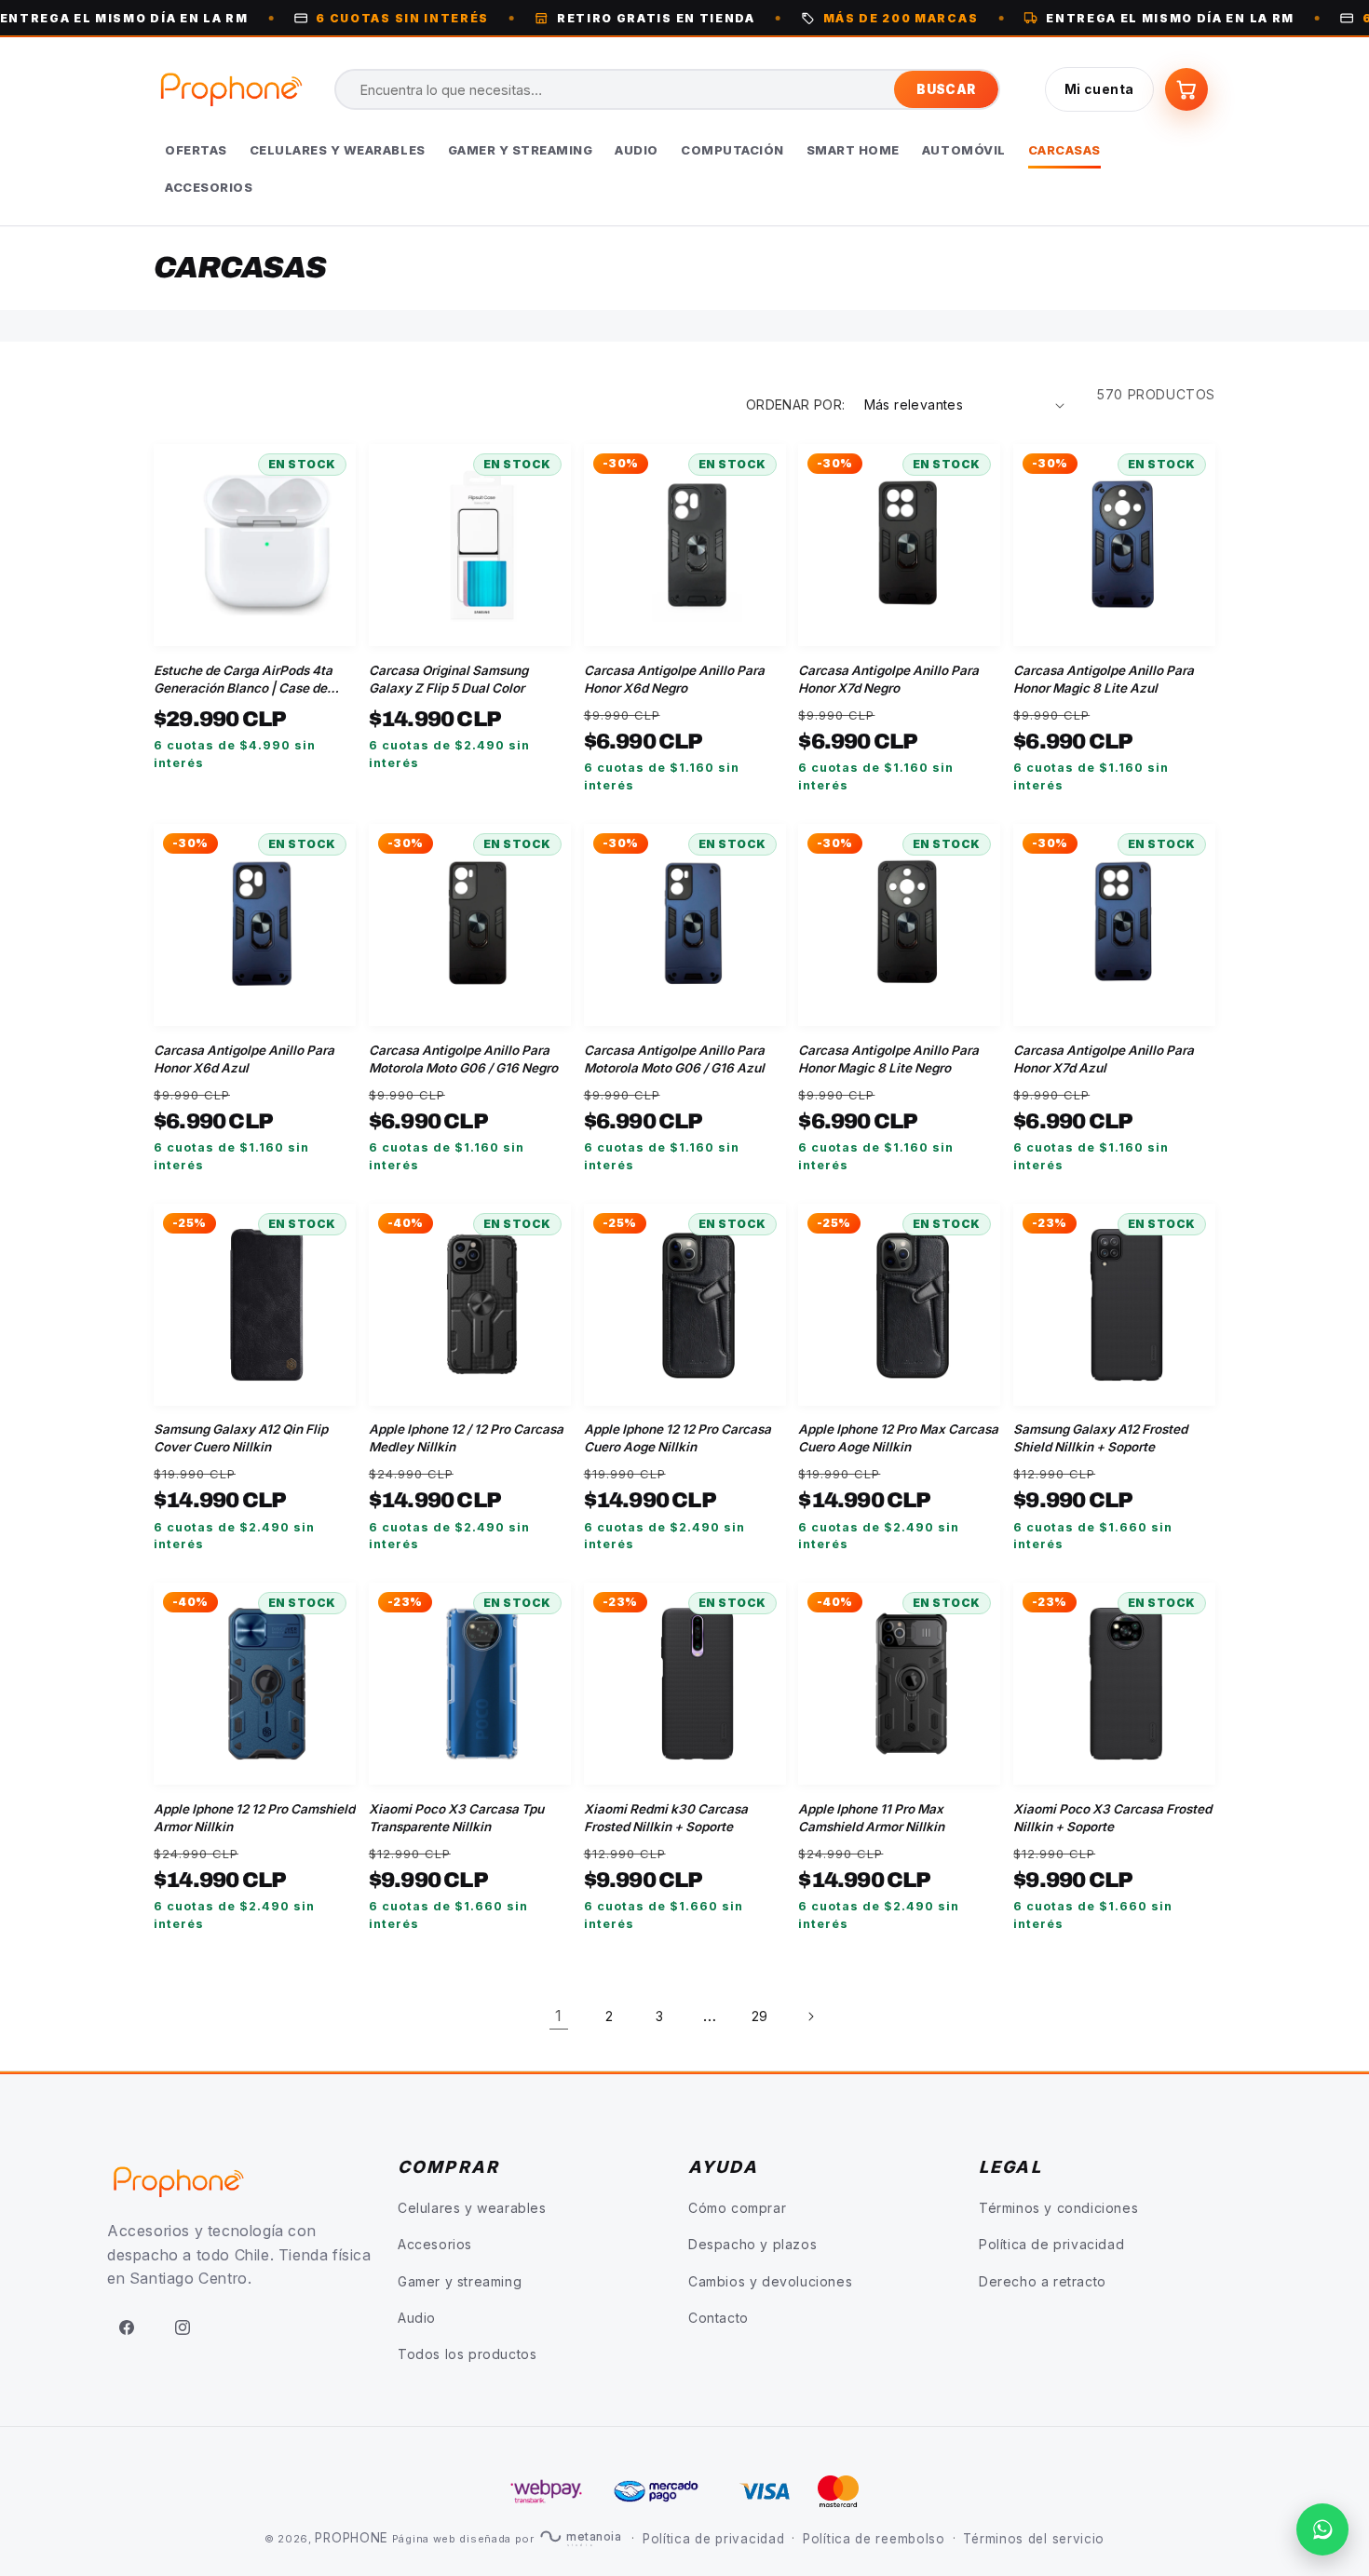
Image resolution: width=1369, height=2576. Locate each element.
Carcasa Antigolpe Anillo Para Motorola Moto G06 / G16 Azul (674, 1059)
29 (760, 2016)
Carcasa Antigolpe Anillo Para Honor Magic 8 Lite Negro (888, 1059)
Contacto (718, 2318)
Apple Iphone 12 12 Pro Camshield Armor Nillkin (254, 1818)
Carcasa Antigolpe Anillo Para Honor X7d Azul (1104, 1059)
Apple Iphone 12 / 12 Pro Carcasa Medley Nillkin (466, 1438)
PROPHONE (352, 2538)
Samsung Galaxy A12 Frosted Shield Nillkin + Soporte (1100, 1438)
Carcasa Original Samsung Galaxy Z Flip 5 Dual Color (448, 679)
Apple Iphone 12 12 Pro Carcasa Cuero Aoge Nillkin (678, 1438)
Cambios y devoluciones (770, 2281)
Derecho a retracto (1043, 2281)
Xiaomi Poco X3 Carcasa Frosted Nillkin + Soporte (1112, 1818)
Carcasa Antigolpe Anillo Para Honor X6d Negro (674, 679)
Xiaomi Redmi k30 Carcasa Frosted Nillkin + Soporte (666, 1818)
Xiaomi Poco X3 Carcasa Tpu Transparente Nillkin (456, 1818)
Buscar (946, 89)
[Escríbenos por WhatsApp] (1322, 2529)
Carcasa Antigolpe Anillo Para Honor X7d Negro (888, 679)
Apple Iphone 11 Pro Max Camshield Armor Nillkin (871, 1818)
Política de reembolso (874, 2539)
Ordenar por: (796, 405)
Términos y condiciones (1058, 2208)
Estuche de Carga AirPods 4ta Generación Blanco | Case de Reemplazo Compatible (243, 680)
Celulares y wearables (472, 2208)
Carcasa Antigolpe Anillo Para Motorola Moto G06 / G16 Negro (463, 1059)
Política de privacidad (1051, 2245)
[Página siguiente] (810, 2016)
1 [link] (559, 2016)
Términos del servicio (1034, 2539)
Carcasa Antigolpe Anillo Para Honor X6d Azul (244, 1059)
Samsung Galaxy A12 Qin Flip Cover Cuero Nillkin (241, 1438)
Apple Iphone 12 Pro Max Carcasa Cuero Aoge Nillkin (898, 1438)
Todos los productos (467, 2354)
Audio (417, 2318)
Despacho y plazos (752, 2245)
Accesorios (435, 2245)
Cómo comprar (737, 2208)
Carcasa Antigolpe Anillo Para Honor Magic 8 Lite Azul (1104, 679)
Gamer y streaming (460, 2281)
